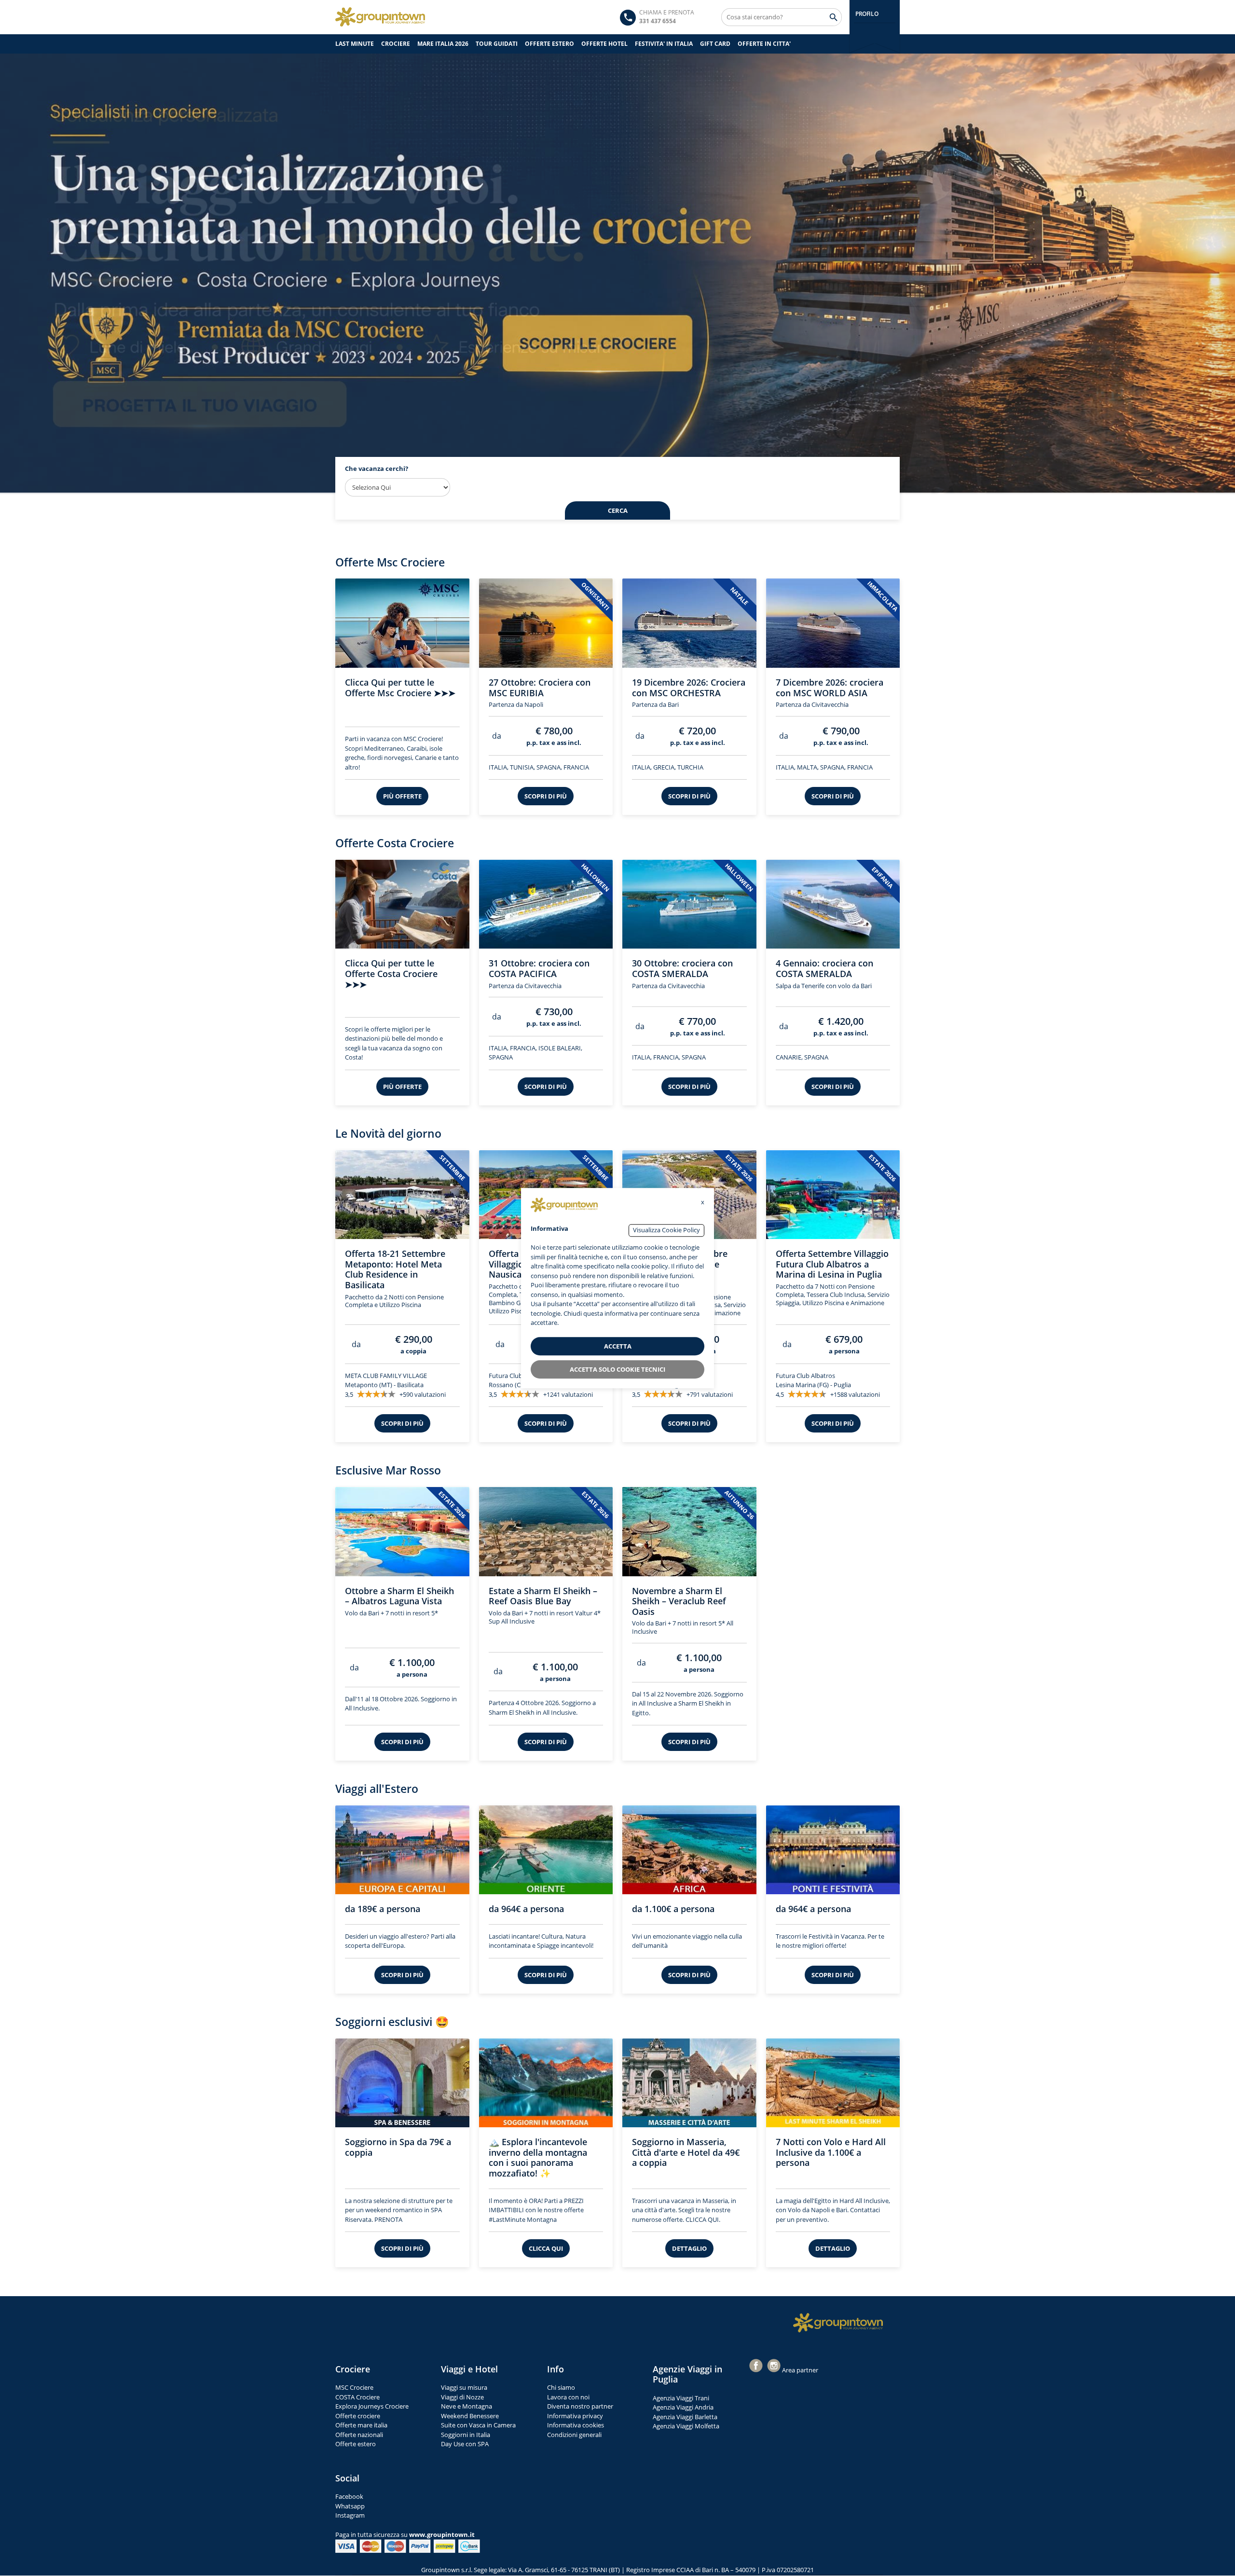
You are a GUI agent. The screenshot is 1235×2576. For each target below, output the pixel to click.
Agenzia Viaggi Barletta (685, 2418)
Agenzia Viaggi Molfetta (686, 2427)
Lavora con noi (568, 2398)
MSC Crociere (354, 2388)
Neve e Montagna (467, 2407)
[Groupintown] (380, 17)
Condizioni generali (574, 2436)
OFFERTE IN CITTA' (764, 44)
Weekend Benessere (470, 2417)
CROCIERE (396, 44)
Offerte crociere (358, 2417)
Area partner (800, 2371)
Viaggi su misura (464, 2388)
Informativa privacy (575, 2417)
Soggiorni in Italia (466, 2436)
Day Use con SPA (465, 2445)
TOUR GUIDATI (497, 44)
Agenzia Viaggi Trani (681, 2399)
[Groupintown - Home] (838, 2324)
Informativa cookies (576, 2426)
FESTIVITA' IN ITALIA (664, 44)
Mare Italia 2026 (443, 44)
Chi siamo (561, 2388)
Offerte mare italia (361, 2426)
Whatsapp (350, 2507)
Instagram (350, 2516)
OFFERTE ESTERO (549, 44)
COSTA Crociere (357, 2398)
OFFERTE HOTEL (604, 44)
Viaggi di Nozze (462, 2398)
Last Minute (355, 44)
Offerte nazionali (359, 2436)
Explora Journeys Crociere (372, 2407)
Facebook (349, 2497)
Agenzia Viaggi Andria (683, 2408)
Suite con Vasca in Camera (478, 2426)
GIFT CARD (715, 44)
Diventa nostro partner (580, 2407)
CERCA (618, 511)
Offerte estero (356, 2445)
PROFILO (867, 14)
